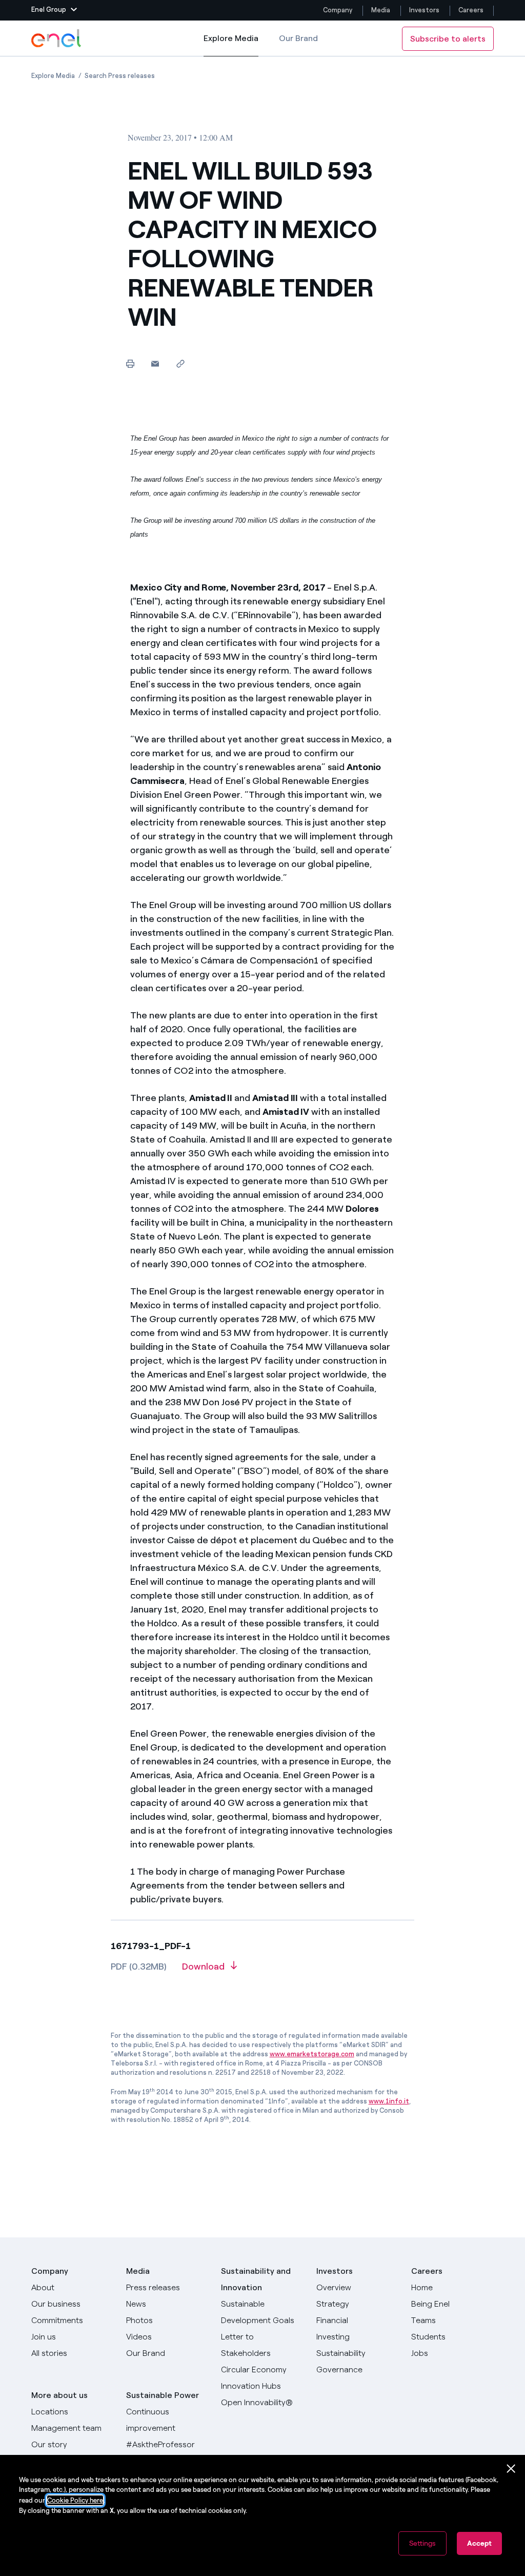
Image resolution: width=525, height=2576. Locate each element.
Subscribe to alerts (448, 39)
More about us (59, 2395)
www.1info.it (389, 2101)
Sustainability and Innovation (256, 2279)
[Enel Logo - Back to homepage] (57, 38)
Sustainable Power (163, 2395)
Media (381, 10)
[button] (54, 10)
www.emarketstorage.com (312, 2054)
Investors (424, 10)
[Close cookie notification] (511, 2469)
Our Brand (298, 38)
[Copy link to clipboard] (180, 363)
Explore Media (231, 45)
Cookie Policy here (75, 2500)
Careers (472, 10)
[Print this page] (130, 363)
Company (338, 10)
